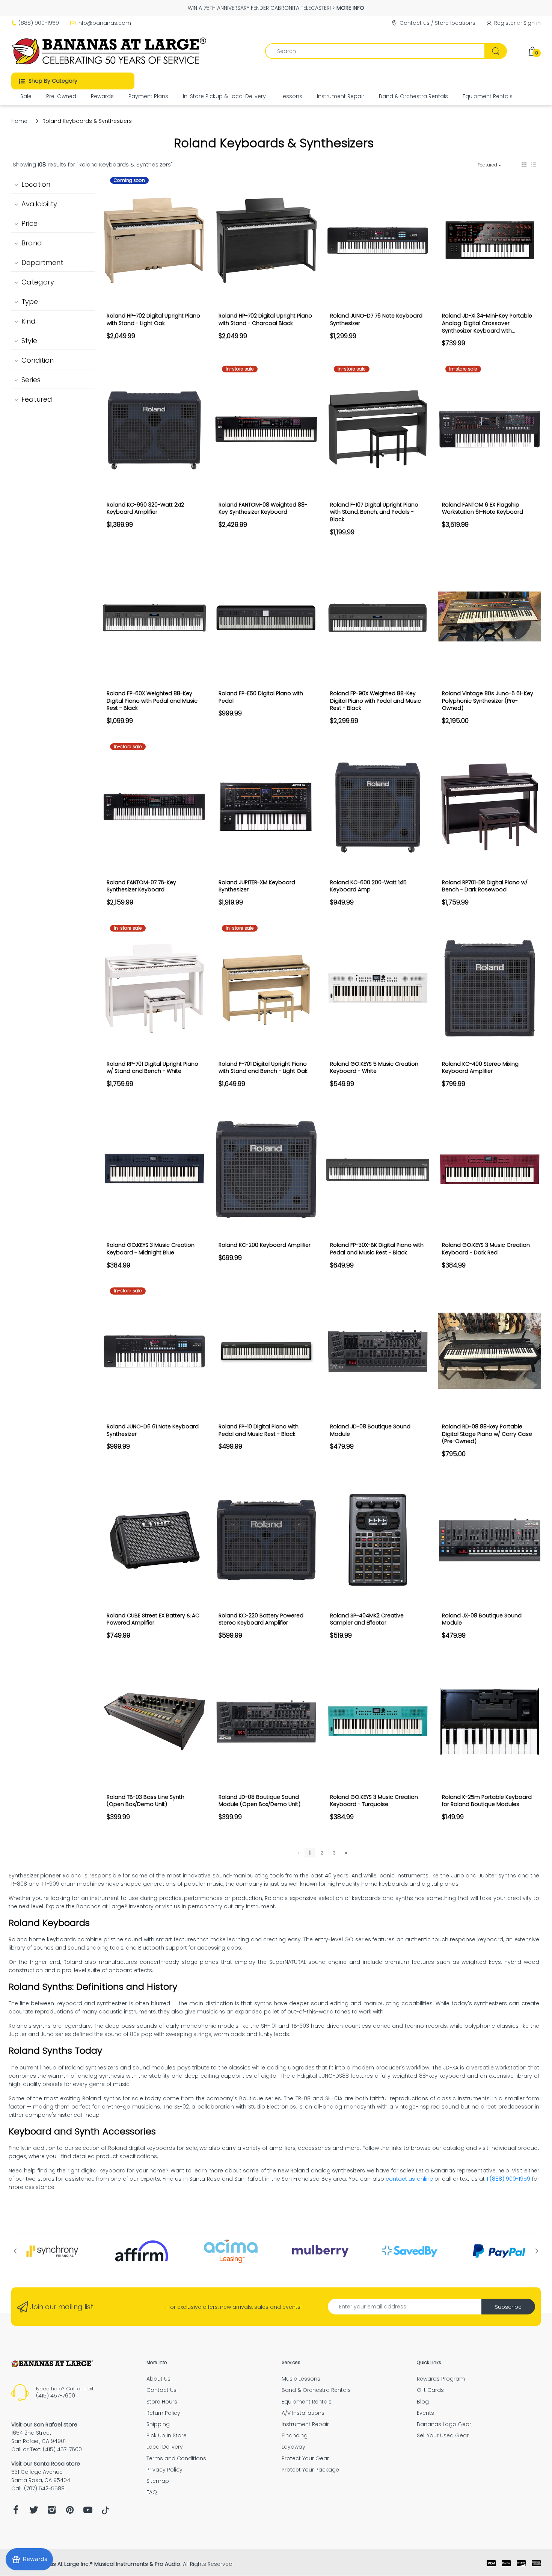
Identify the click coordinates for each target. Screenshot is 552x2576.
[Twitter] (34, 2512)
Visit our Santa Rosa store (46, 2464)
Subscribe (508, 2307)
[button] (524, 165)
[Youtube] (88, 2512)
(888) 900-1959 (39, 23)
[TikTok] (105, 2512)
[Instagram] (52, 2512)
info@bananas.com (104, 23)
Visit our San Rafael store (44, 2425)
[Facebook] (16, 2512)
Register (505, 23)
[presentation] (15, 2251)
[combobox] (386, 51)
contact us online (409, 2179)
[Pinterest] (70, 2512)
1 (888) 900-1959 (509, 2179)
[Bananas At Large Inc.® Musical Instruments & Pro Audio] (110, 51)
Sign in (532, 23)
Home (19, 121)
